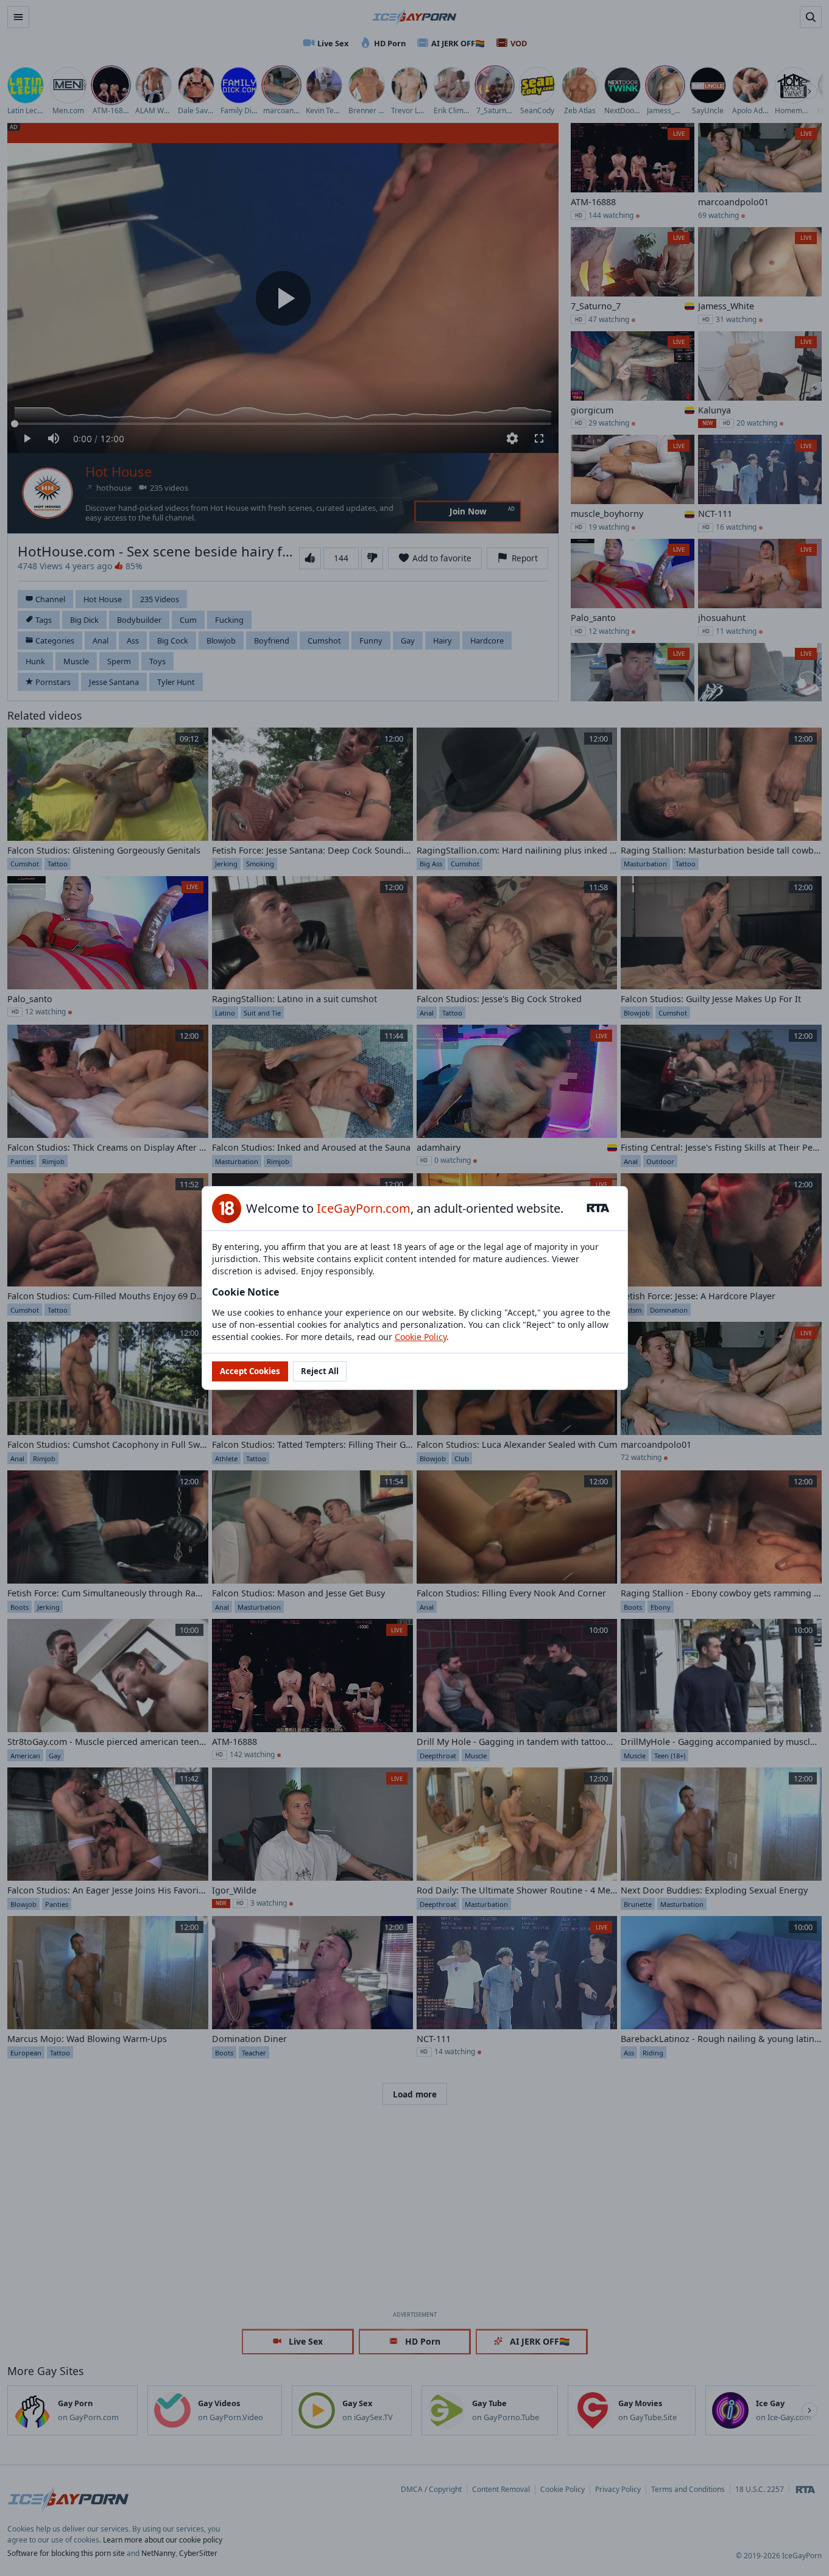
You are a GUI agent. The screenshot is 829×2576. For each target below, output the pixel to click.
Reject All (320, 1371)
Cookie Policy (421, 1337)
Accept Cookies (250, 1371)
